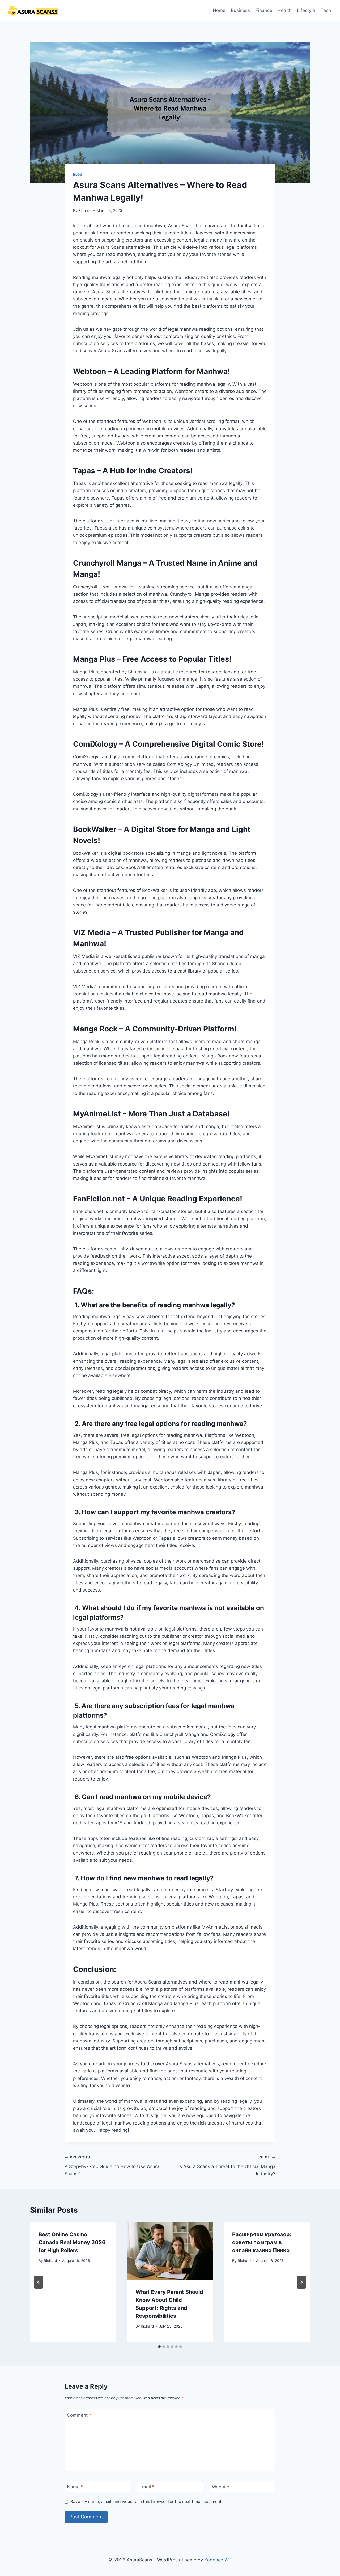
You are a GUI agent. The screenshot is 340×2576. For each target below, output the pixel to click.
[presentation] (170, 2251)
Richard (85, 210)
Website (221, 2487)
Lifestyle (306, 10)
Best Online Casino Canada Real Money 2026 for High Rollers (72, 2242)
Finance (264, 10)
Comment (79, 2415)
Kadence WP (218, 2560)
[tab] (159, 2347)
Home (219, 10)
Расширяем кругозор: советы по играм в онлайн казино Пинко (262, 2242)
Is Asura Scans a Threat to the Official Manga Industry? (227, 2166)
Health (285, 10)
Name (75, 2487)
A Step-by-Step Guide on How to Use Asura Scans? (112, 2166)
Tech (326, 10)
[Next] (301, 2282)
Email (147, 2487)
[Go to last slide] (39, 2282)
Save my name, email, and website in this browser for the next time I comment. (146, 2502)
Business (240, 10)
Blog (78, 175)
